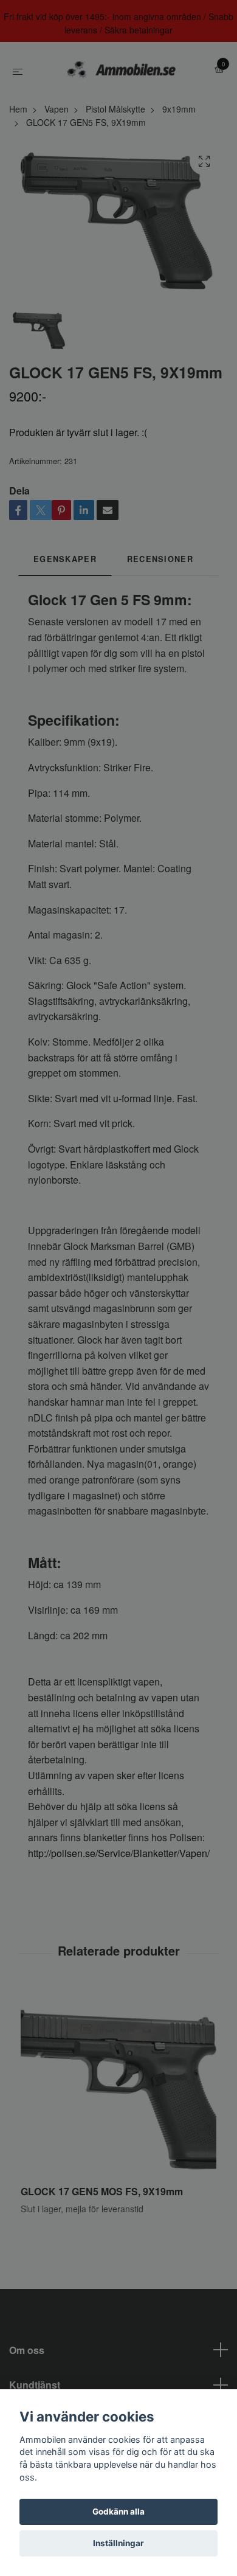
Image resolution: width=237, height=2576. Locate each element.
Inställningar (118, 2543)
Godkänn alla (118, 2512)
